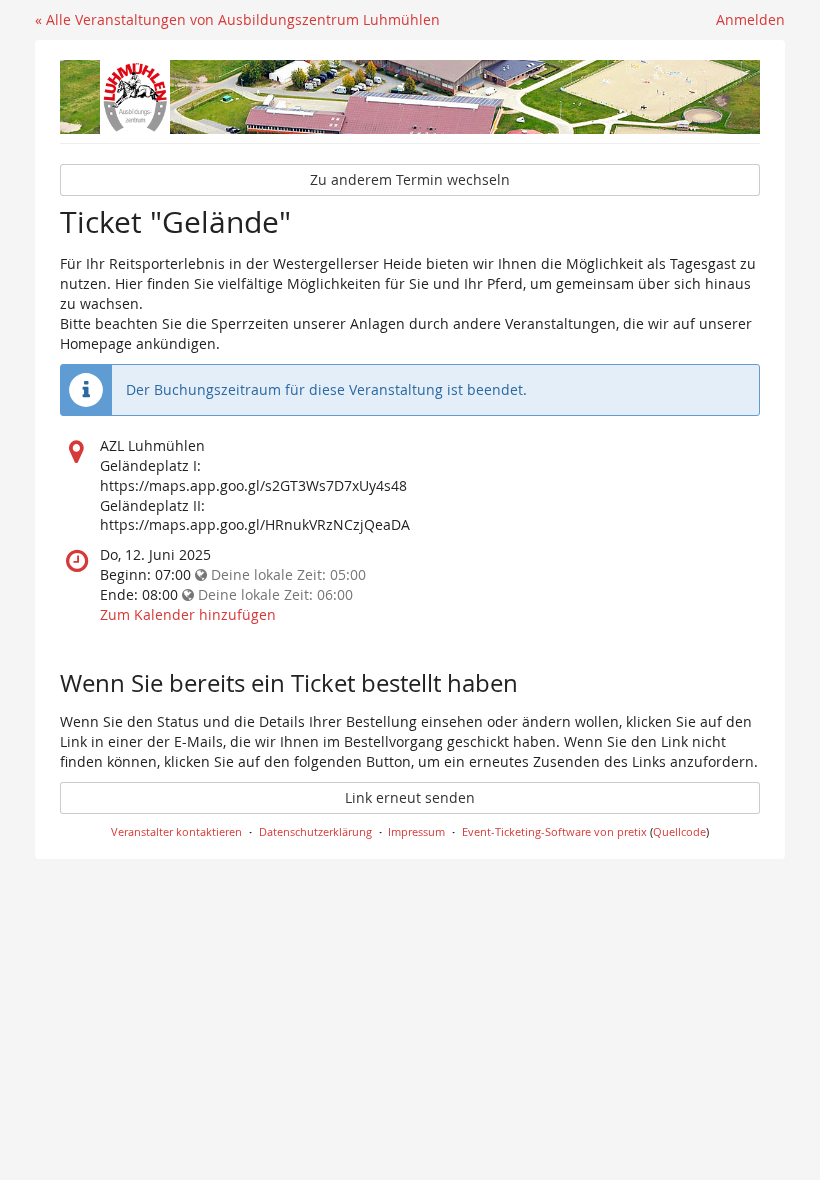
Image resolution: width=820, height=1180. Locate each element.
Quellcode (679, 831)
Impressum (416, 831)
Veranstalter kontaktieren (176, 831)
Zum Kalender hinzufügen (188, 614)
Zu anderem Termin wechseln (410, 179)
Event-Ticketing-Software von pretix (554, 831)
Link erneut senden (410, 797)
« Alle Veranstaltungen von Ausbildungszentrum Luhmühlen (237, 19)
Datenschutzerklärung (315, 831)
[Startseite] (410, 97)
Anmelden (750, 19)
